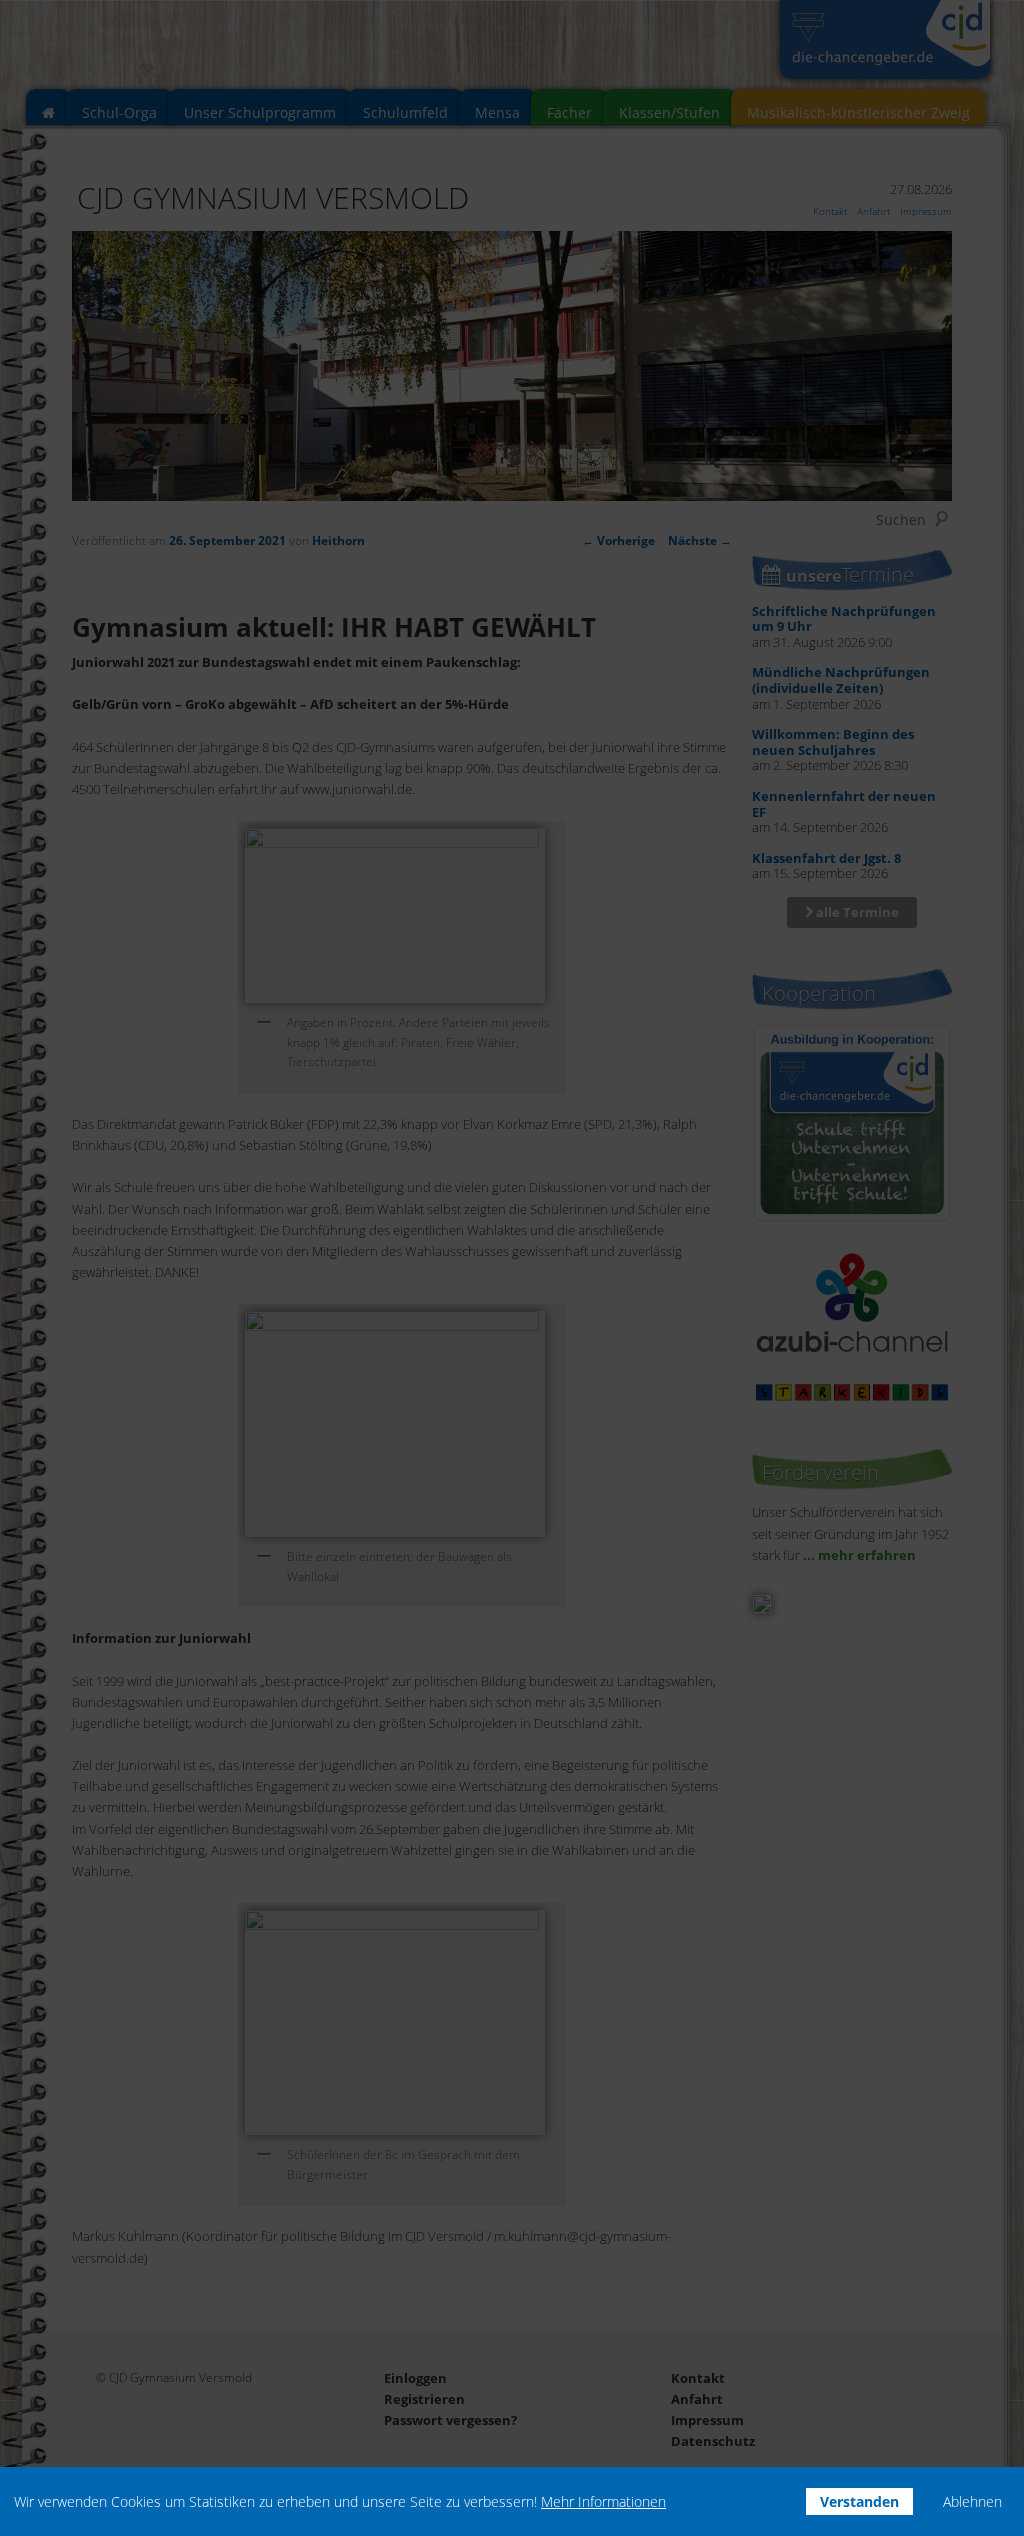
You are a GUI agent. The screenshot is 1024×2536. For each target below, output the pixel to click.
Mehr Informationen (603, 2501)
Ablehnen (972, 2501)
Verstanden (859, 2501)
